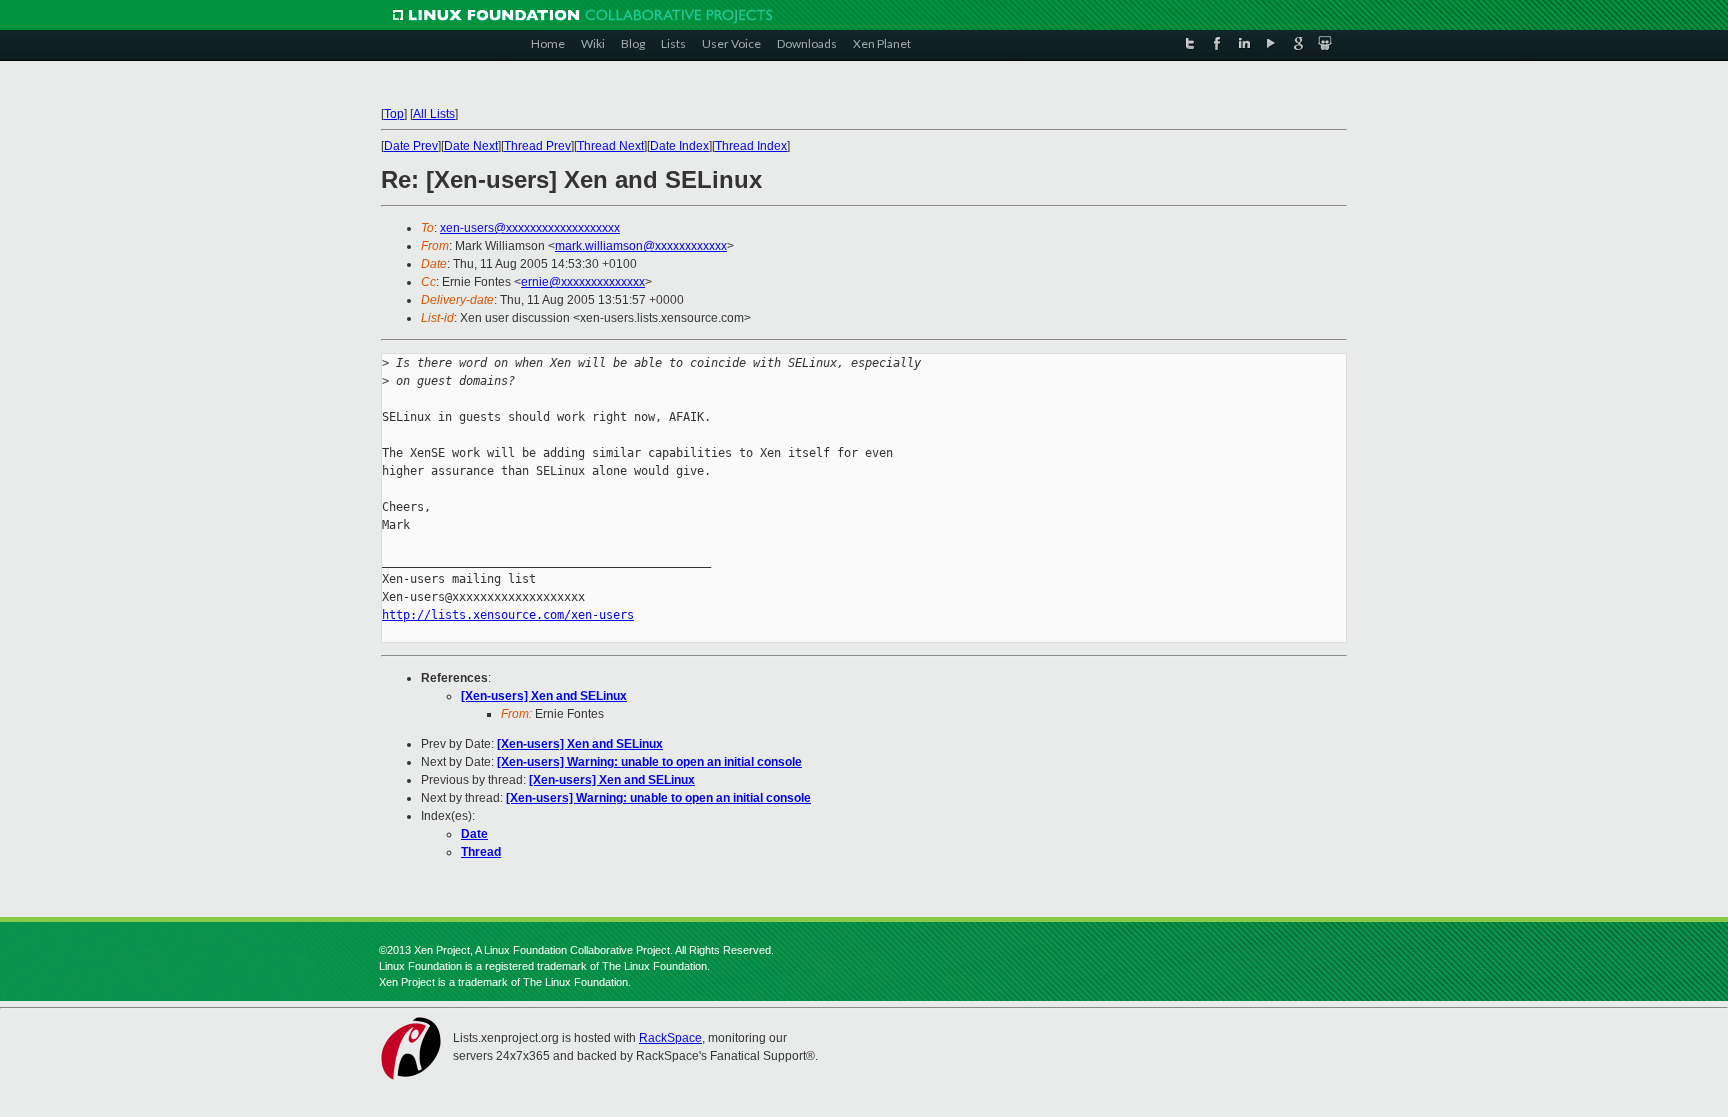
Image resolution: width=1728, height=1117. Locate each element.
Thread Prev (537, 146)
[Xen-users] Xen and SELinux (544, 696)
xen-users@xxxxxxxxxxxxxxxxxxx (530, 228)
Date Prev (411, 146)
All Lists (434, 114)
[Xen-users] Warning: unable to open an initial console (649, 762)
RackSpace (670, 1038)
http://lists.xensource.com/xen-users (508, 615)
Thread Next (610, 146)
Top (394, 114)
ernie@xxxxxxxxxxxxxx (583, 282)
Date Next (471, 146)
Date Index (679, 146)
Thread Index (751, 146)
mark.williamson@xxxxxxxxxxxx (641, 246)
